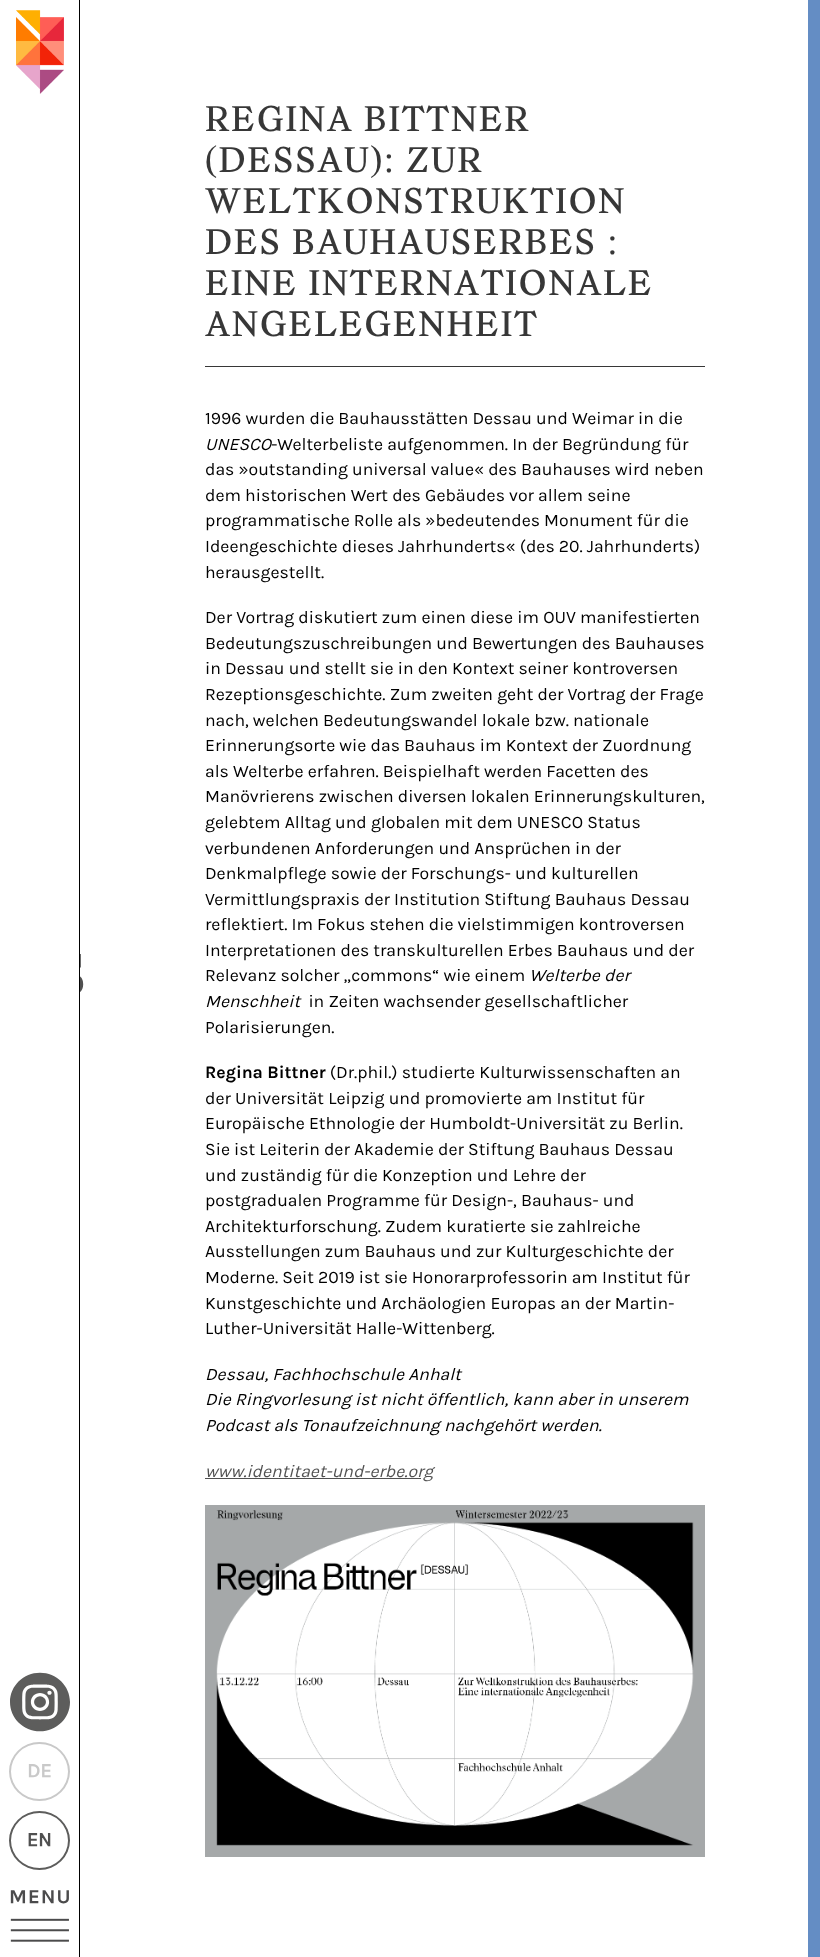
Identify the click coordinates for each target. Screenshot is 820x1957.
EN (39, 1840)
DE (39, 1771)
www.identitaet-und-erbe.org (319, 1472)
